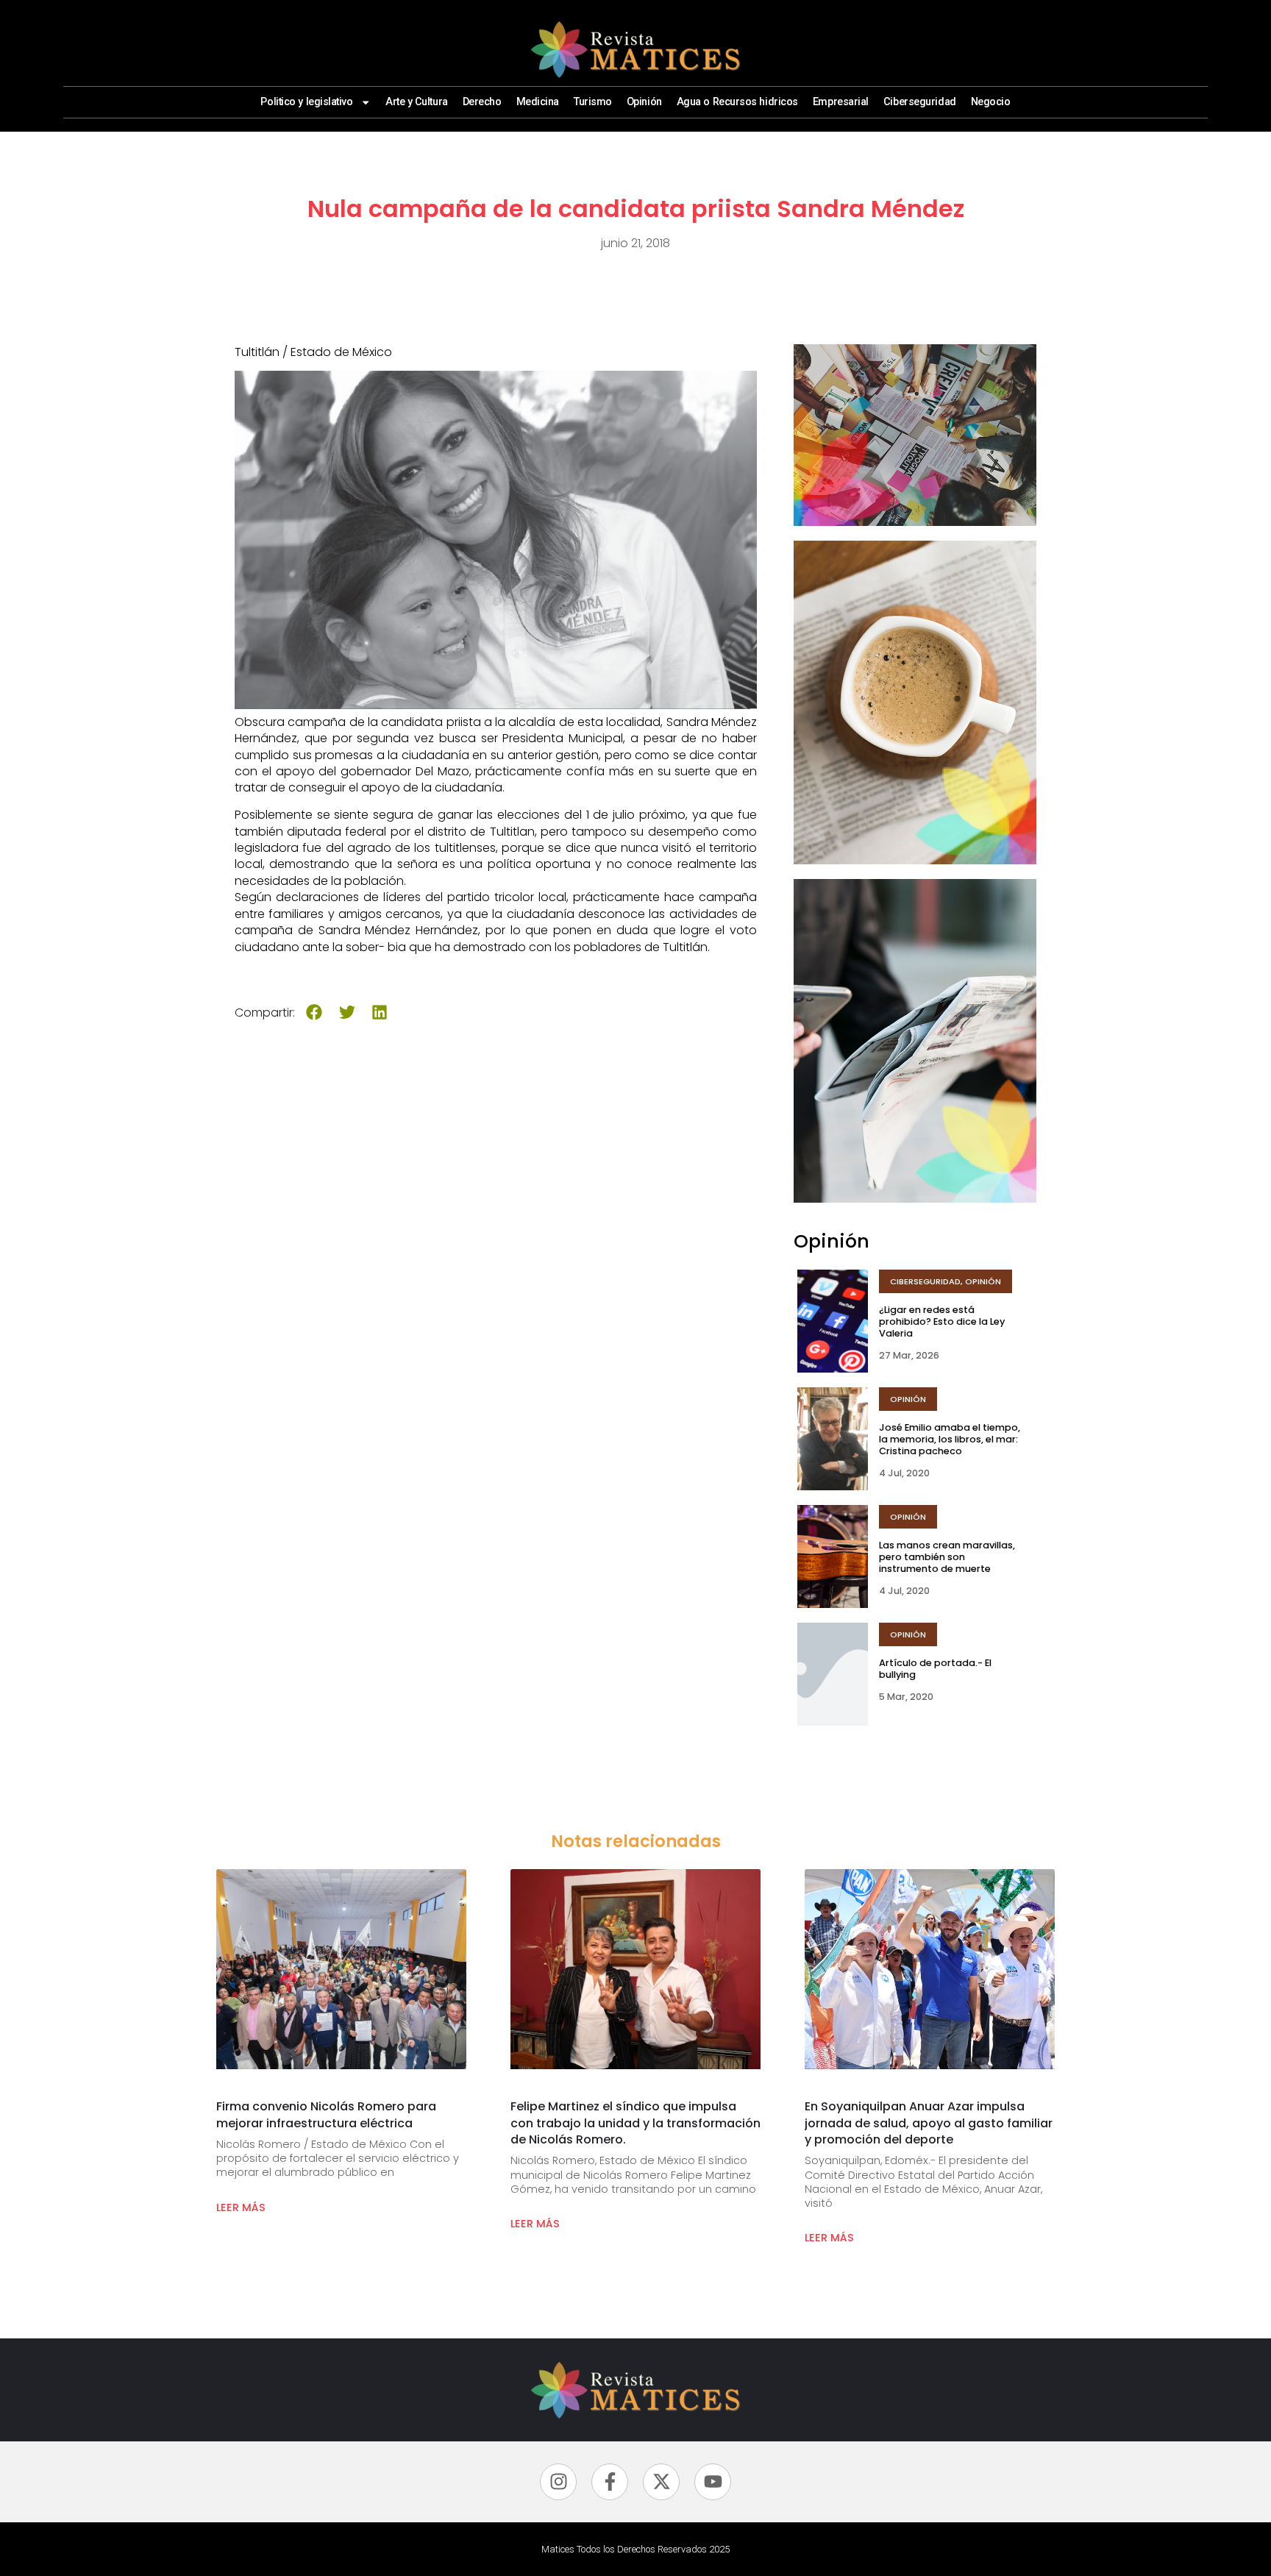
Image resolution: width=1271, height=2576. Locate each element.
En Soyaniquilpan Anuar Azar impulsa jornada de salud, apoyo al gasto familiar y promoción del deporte (929, 2123)
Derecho (482, 102)
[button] (314, 1013)
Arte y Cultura (417, 102)
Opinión (644, 102)
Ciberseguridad (920, 102)
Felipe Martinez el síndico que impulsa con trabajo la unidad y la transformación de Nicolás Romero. (635, 2123)
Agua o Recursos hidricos (737, 102)
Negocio (991, 102)
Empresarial (841, 102)
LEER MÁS (241, 2207)
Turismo (593, 102)
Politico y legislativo (306, 102)
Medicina (538, 102)
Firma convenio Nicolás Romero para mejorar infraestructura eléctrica (326, 2114)
